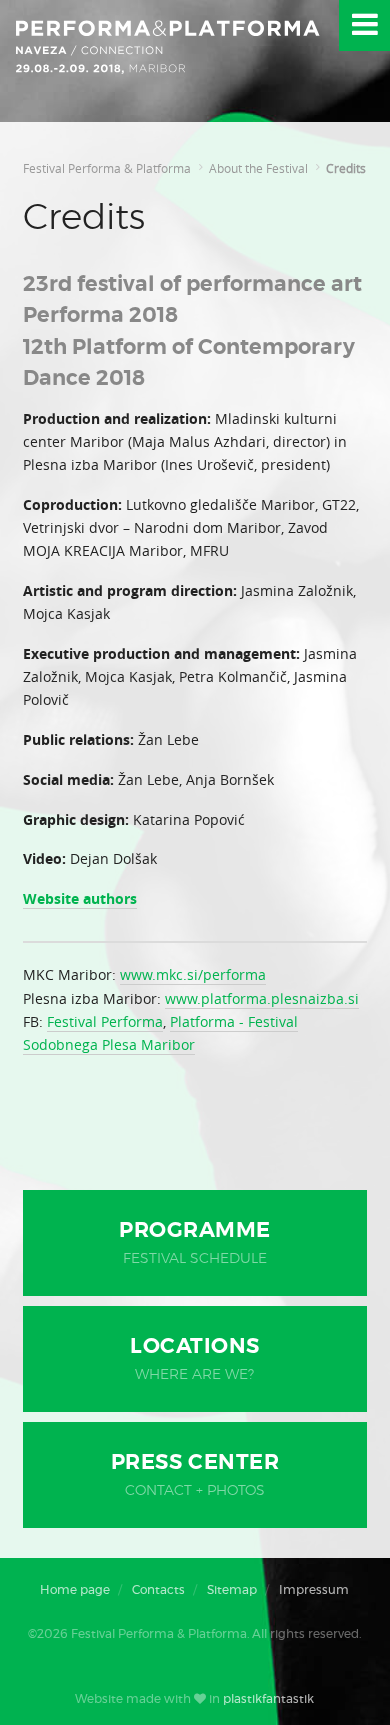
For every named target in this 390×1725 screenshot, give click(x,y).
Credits (346, 168)
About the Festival (258, 168)
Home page (75, 1590)
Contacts (158, 1590)
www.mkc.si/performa (193, 974)
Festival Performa (105, 1021)
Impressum (314, 1590)
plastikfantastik (268, 1699)
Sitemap (232, 1590)
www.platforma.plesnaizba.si (262, 998)
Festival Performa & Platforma (107, 168)
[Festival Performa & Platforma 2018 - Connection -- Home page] (168, 61)
